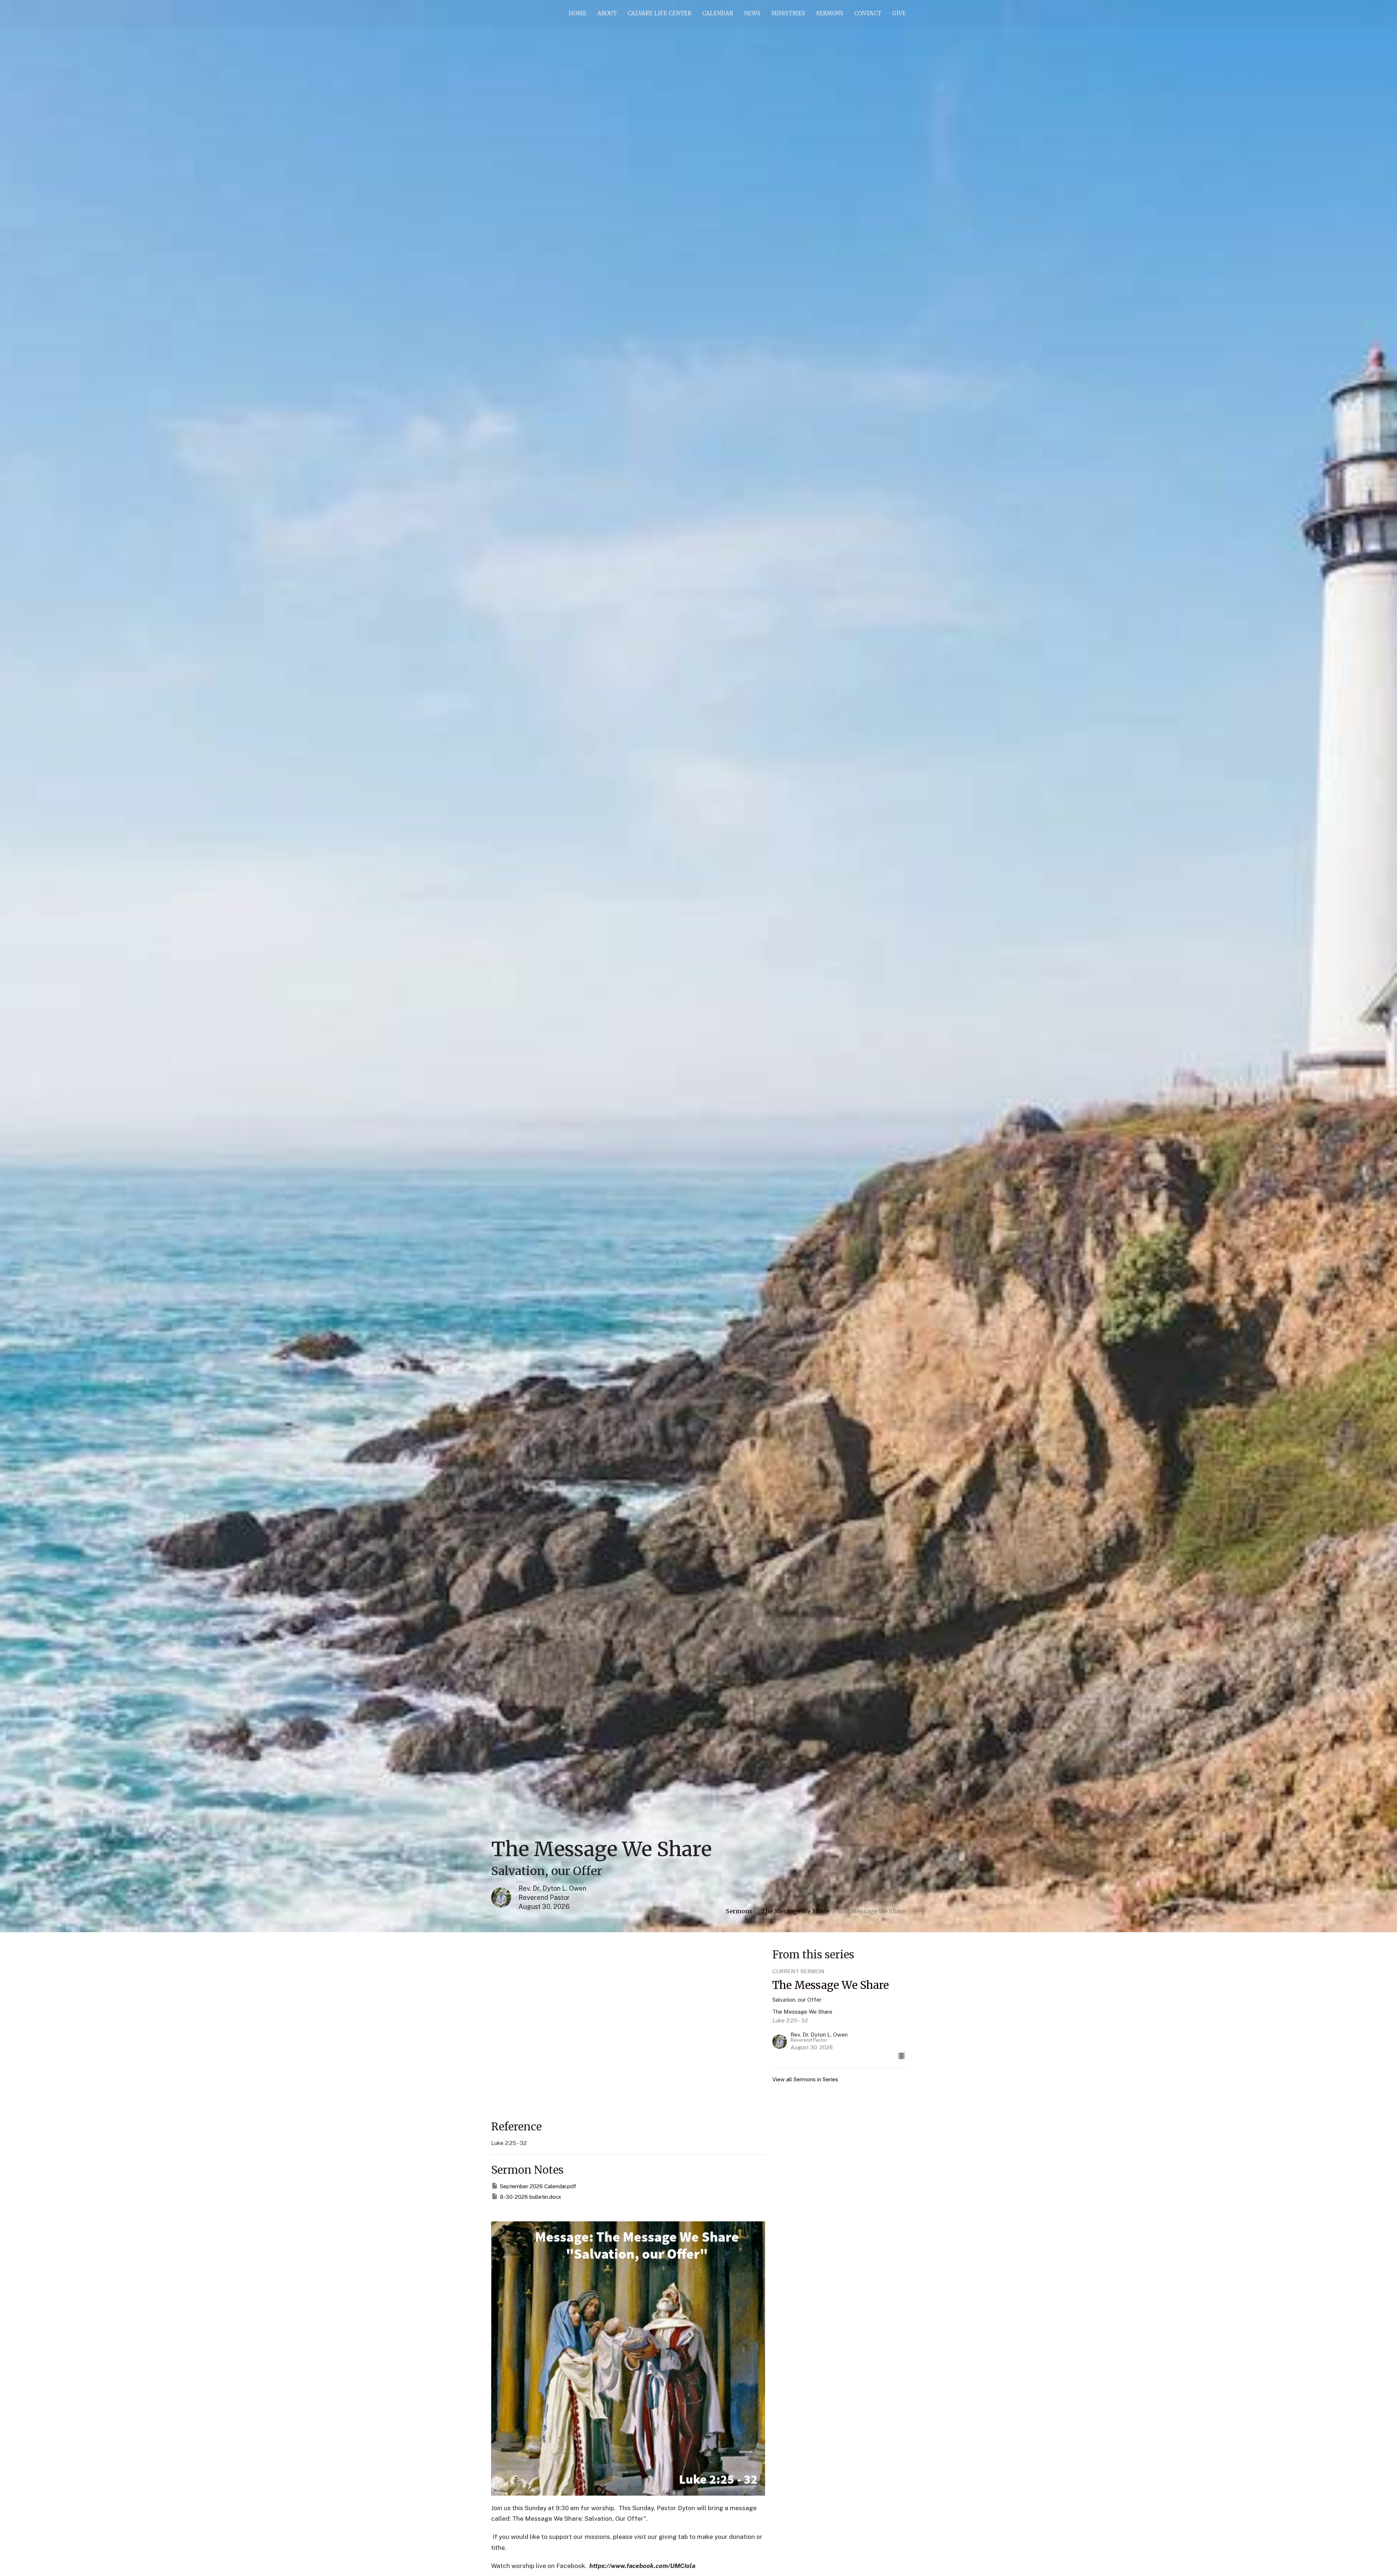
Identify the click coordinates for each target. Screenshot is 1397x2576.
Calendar (718, 13)
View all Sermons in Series (805, 2079)
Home (578, 13)
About (607, 13)
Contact (868, 13)
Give (899, 13)
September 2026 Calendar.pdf (538, 2186)
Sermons (830, 13)
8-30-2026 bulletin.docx (530, 2197)
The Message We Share (795, 1911)
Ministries (788, 13)
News (752, 13)
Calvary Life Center (659, 13)
